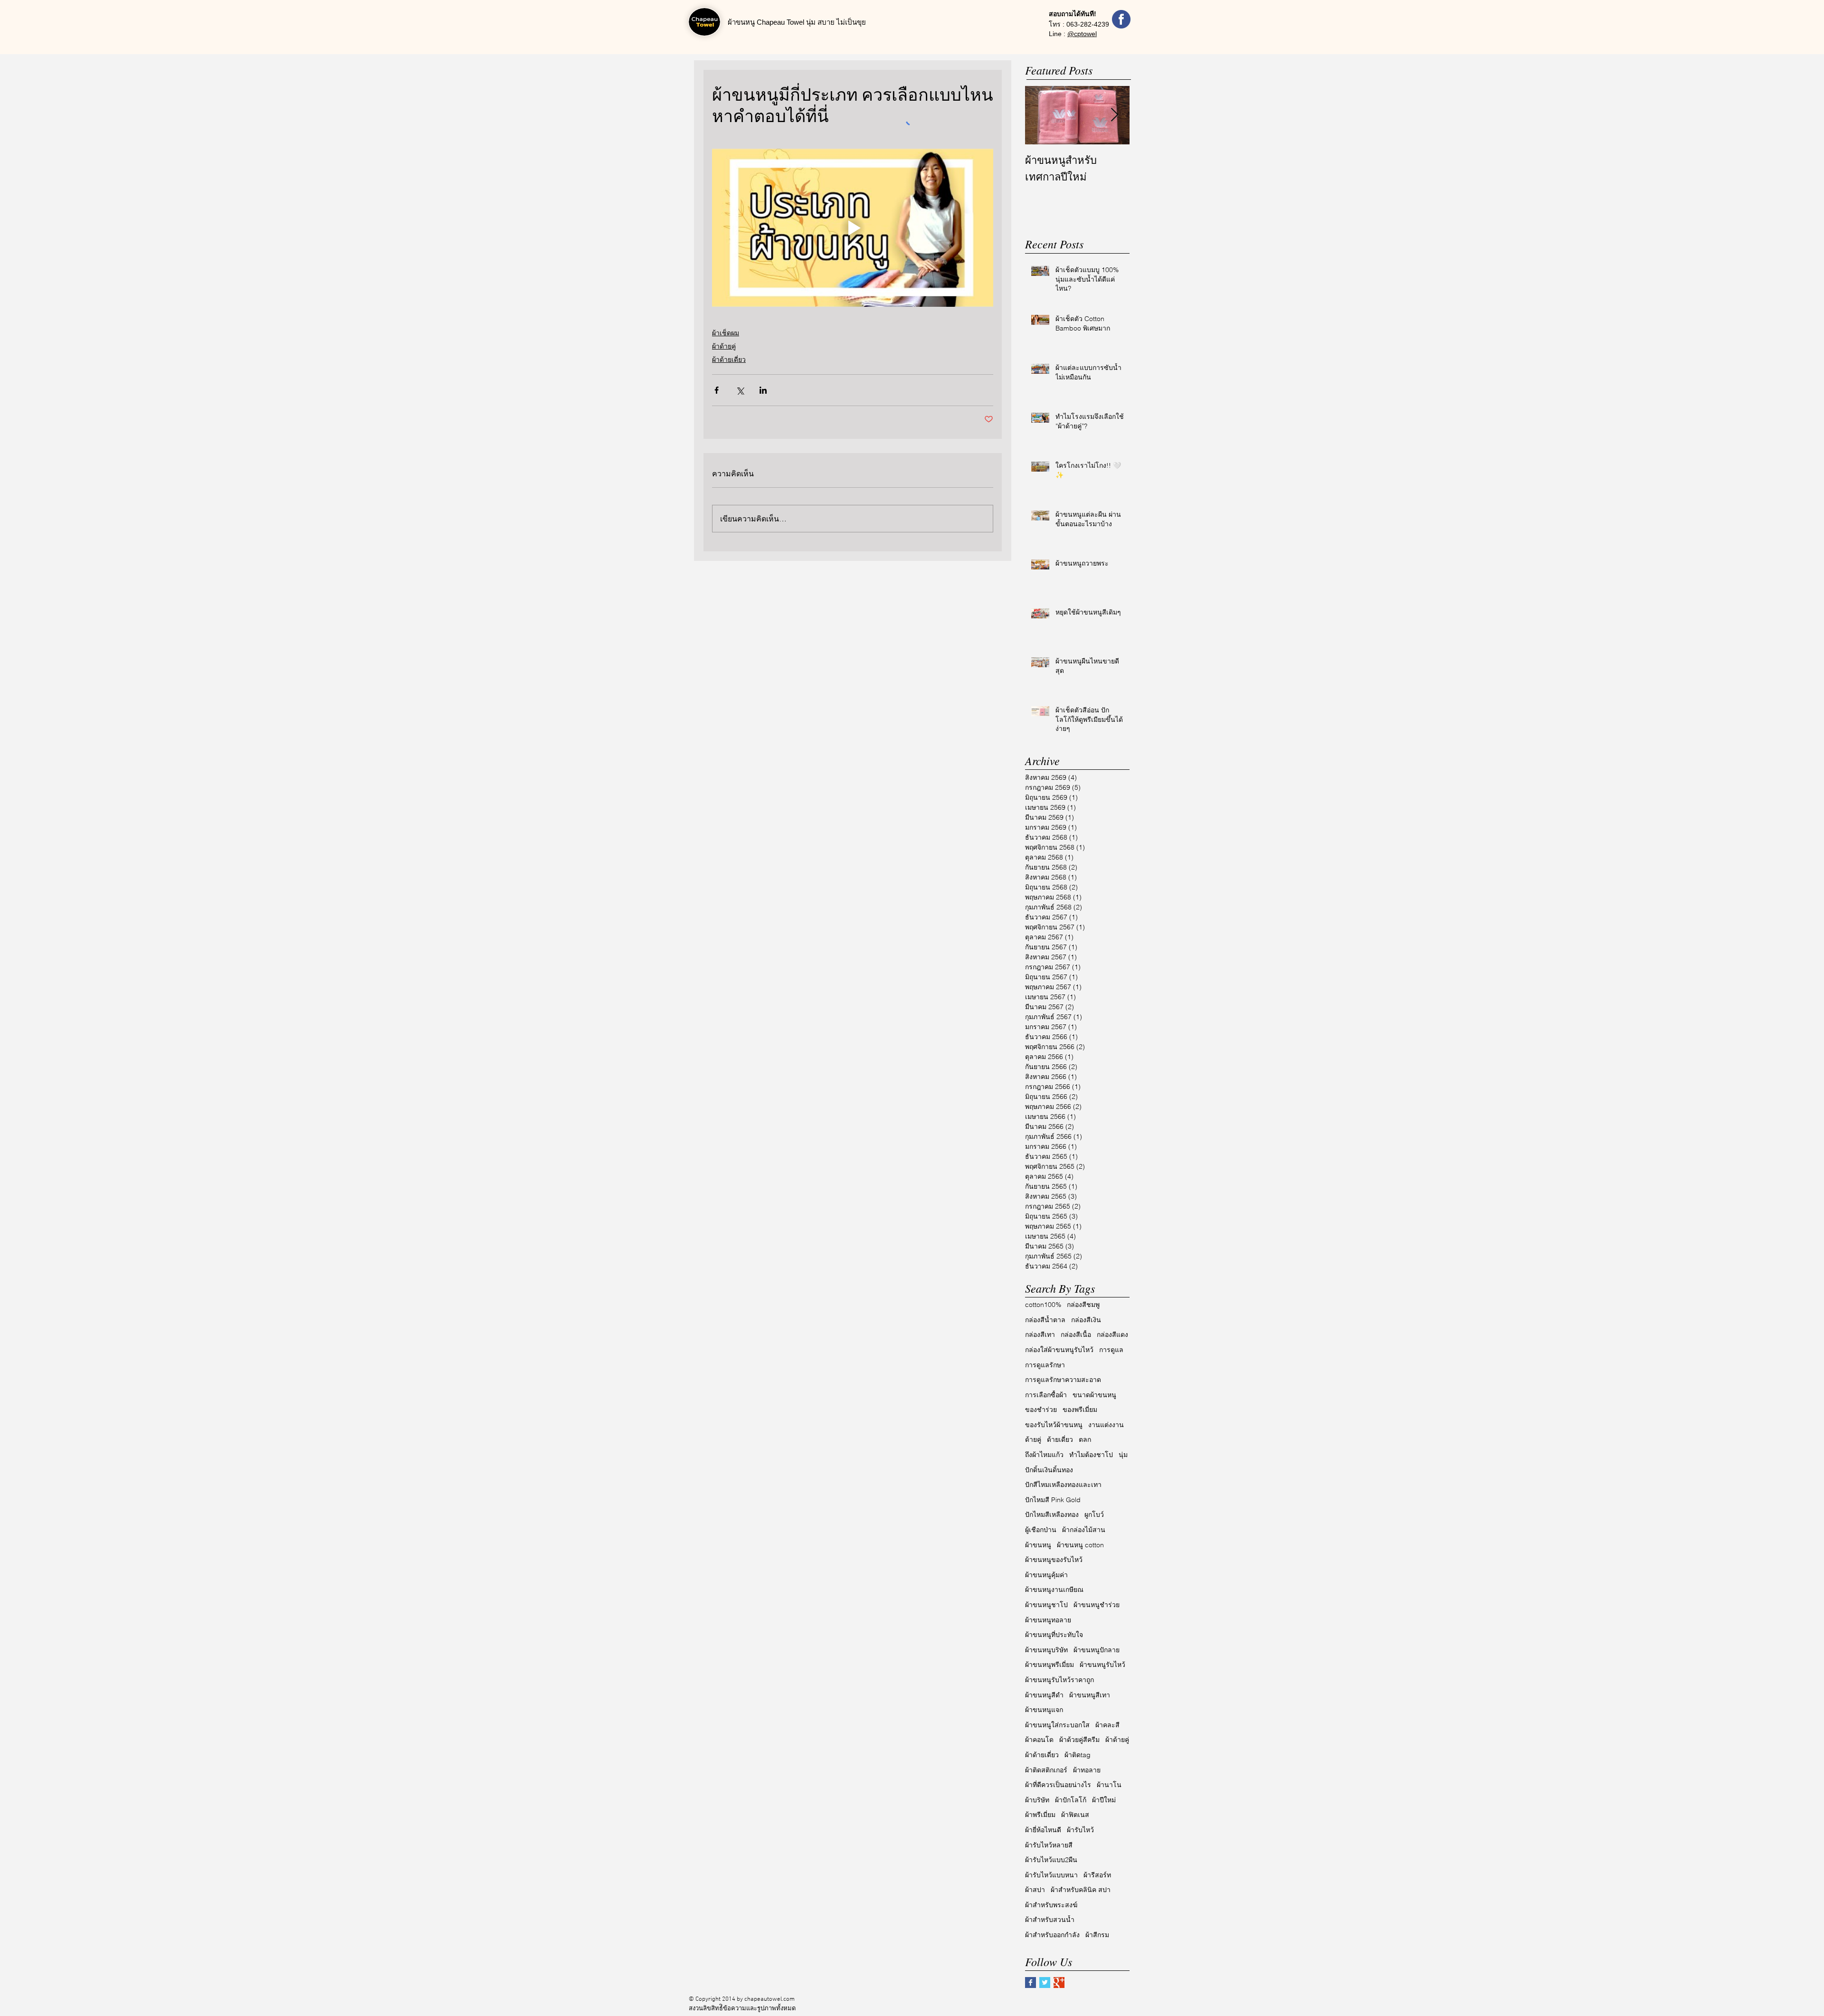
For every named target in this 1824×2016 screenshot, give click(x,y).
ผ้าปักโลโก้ (1071, 1800)
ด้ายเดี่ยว (1060, 1439)
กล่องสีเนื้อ (1076, 1335)
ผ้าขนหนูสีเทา (1090, 1695)
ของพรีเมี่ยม (1080, 1410)
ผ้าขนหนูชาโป (1046, 1605)
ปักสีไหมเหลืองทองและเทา (1063, 1485)
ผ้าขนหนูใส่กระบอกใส (1057, 1725)
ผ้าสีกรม (1097, 1935)
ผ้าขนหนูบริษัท (1046, 1650)
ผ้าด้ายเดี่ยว (729, 360)
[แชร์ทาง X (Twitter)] (740, 390)
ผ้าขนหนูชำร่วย (1097, 1605)
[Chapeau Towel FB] (1121, 19)
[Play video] (853, 228)
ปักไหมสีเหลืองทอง (1052, 1514)
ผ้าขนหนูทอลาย (1048, 1620)
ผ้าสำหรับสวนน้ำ (1050, 1920)
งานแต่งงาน (1106, 1425)
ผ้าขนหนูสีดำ (1044, 1695)
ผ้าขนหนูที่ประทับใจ (1054, 1635)
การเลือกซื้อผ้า (1046, 1395)
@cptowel (1082, 34)
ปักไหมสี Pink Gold (1053, 1500)
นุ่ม (1123, 1455)
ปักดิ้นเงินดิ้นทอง (1049, 1470)
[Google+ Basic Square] (1059, 1983)
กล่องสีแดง (1112, 1335)
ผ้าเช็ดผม (726, 333)
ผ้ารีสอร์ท (1097, 1875)
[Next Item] (1114, 115)
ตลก (1085, 1439)
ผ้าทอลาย (1087, 1770)
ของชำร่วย (1041, 1410)
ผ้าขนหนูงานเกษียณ (1054, 1590)
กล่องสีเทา (1040, 1335)
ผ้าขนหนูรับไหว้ (1102, 1665)
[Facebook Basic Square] (1031, 1983)
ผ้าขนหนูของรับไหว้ (1054, 1560)
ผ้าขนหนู (1038, 1545)
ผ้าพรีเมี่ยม (1040, 1815)
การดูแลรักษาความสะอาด (1063, 1380)
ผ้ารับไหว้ (1080, 1830)
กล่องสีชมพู (1083, 1305)
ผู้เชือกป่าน (1041, 1530)
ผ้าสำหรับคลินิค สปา (1081, 1890)
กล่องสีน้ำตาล (1045, 1320)
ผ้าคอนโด (1039, 1740)
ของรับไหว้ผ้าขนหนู (1054, 1425)
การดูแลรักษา (1045, 1365)
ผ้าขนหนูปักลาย (1097, 1650)
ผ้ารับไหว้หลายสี (1049, 1845)
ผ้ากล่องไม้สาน (1084, 1530)
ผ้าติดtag (1078, 1755)
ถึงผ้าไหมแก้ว (1044, 1455)
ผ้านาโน (1109, 1785)
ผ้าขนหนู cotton (1080, 1545)
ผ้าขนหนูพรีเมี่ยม (1050, 1665)
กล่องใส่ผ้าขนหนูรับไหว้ (1059, 1350)
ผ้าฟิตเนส (1075, 1815)
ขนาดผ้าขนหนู (1094, 1395)
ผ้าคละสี (1107, 1725)
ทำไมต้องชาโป (1091, 1455)
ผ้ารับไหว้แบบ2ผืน (1051, 1860)
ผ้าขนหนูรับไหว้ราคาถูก (1059, 1680)
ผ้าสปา (1035, 1890)
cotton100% (1043, 1305)
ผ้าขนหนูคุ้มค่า (1046, 1575)
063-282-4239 (1088, 24)
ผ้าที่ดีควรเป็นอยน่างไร (1058, 1785)
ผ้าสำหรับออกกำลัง (1052, 1935)
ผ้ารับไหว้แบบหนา (1051, 1875)
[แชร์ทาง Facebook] (717, 390)
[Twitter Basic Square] (1045, 1983)
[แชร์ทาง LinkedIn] (763, 390)
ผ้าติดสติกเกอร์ (1046, 1770)
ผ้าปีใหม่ (1104, 1800)
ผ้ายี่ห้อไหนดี (1043, 1830)
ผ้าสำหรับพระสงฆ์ (1051, 1905)
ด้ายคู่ (1033, 1439)
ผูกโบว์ (1094, 1514)
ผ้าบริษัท (1037, 1800)
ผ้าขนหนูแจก (1044, 1710)
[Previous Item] (1040, 115)
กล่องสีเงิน (1086, 1320)
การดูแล (1111, 1350)
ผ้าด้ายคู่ (724, 346)
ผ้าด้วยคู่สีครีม (1079, 1740)
